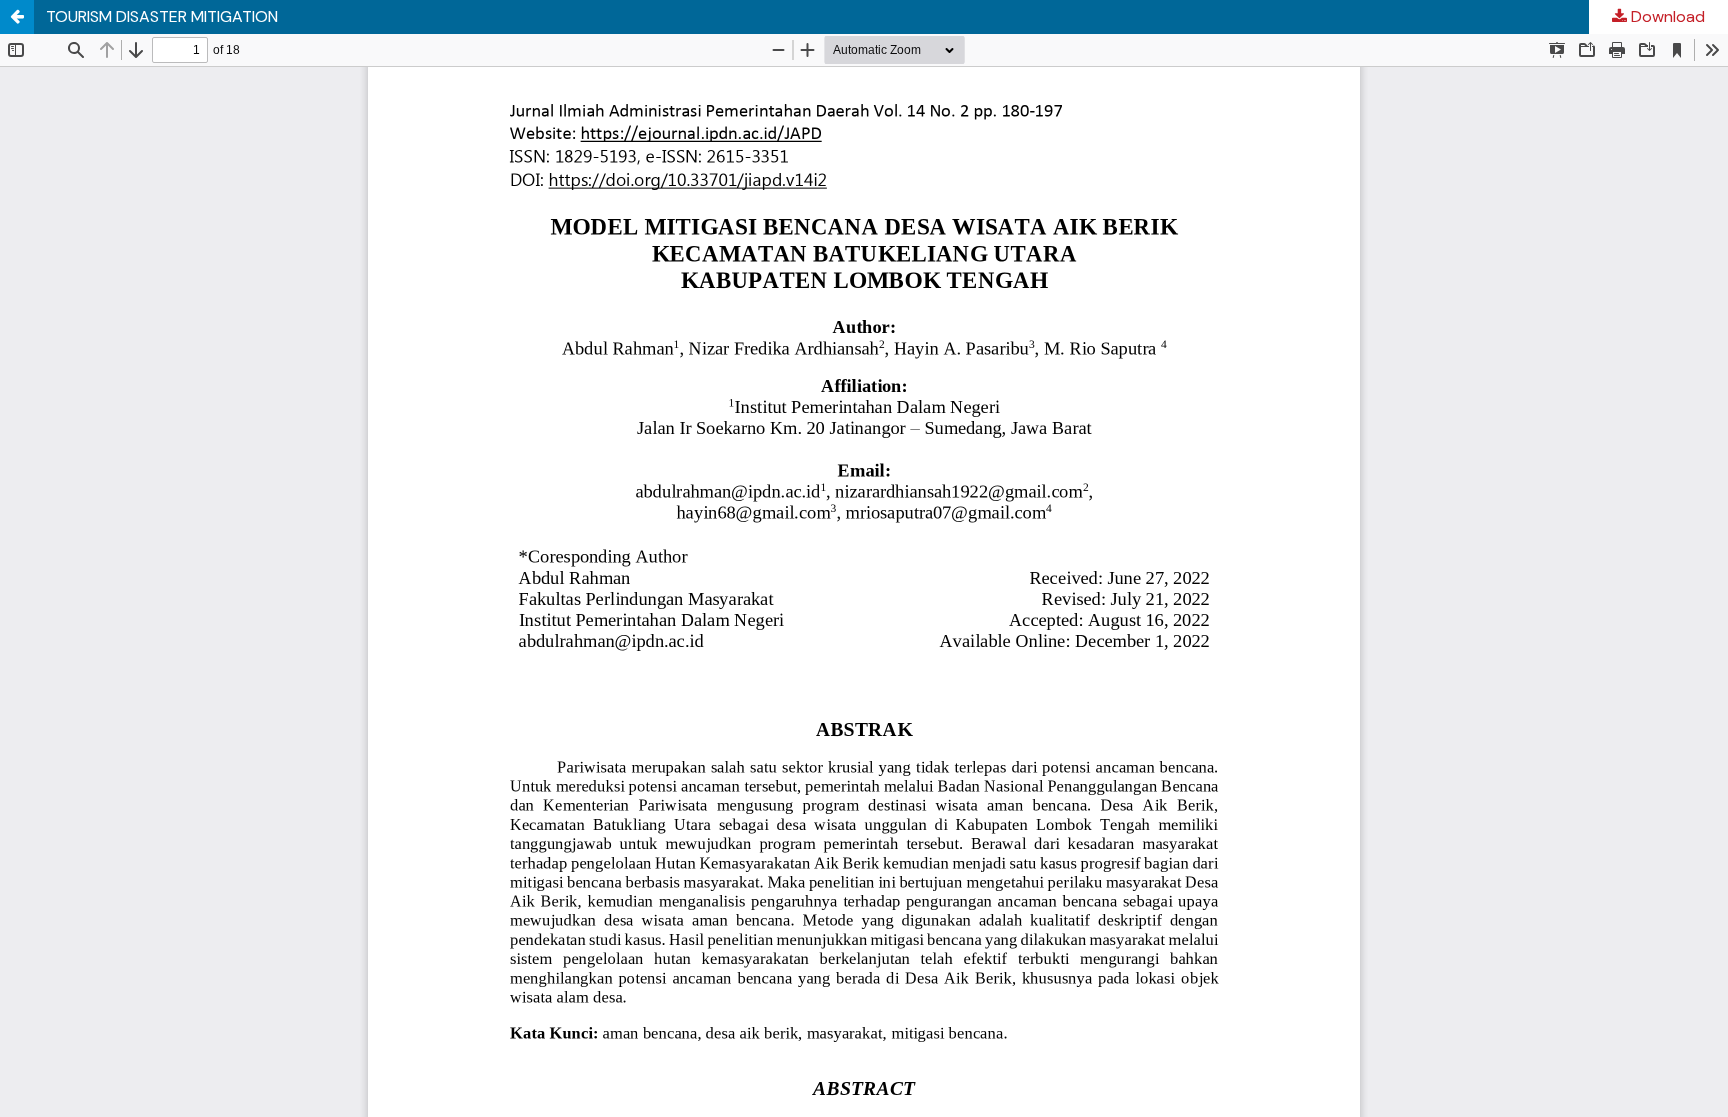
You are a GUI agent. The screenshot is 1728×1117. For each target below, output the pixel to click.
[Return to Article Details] (17, 17)
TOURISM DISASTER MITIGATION (162, 16)
